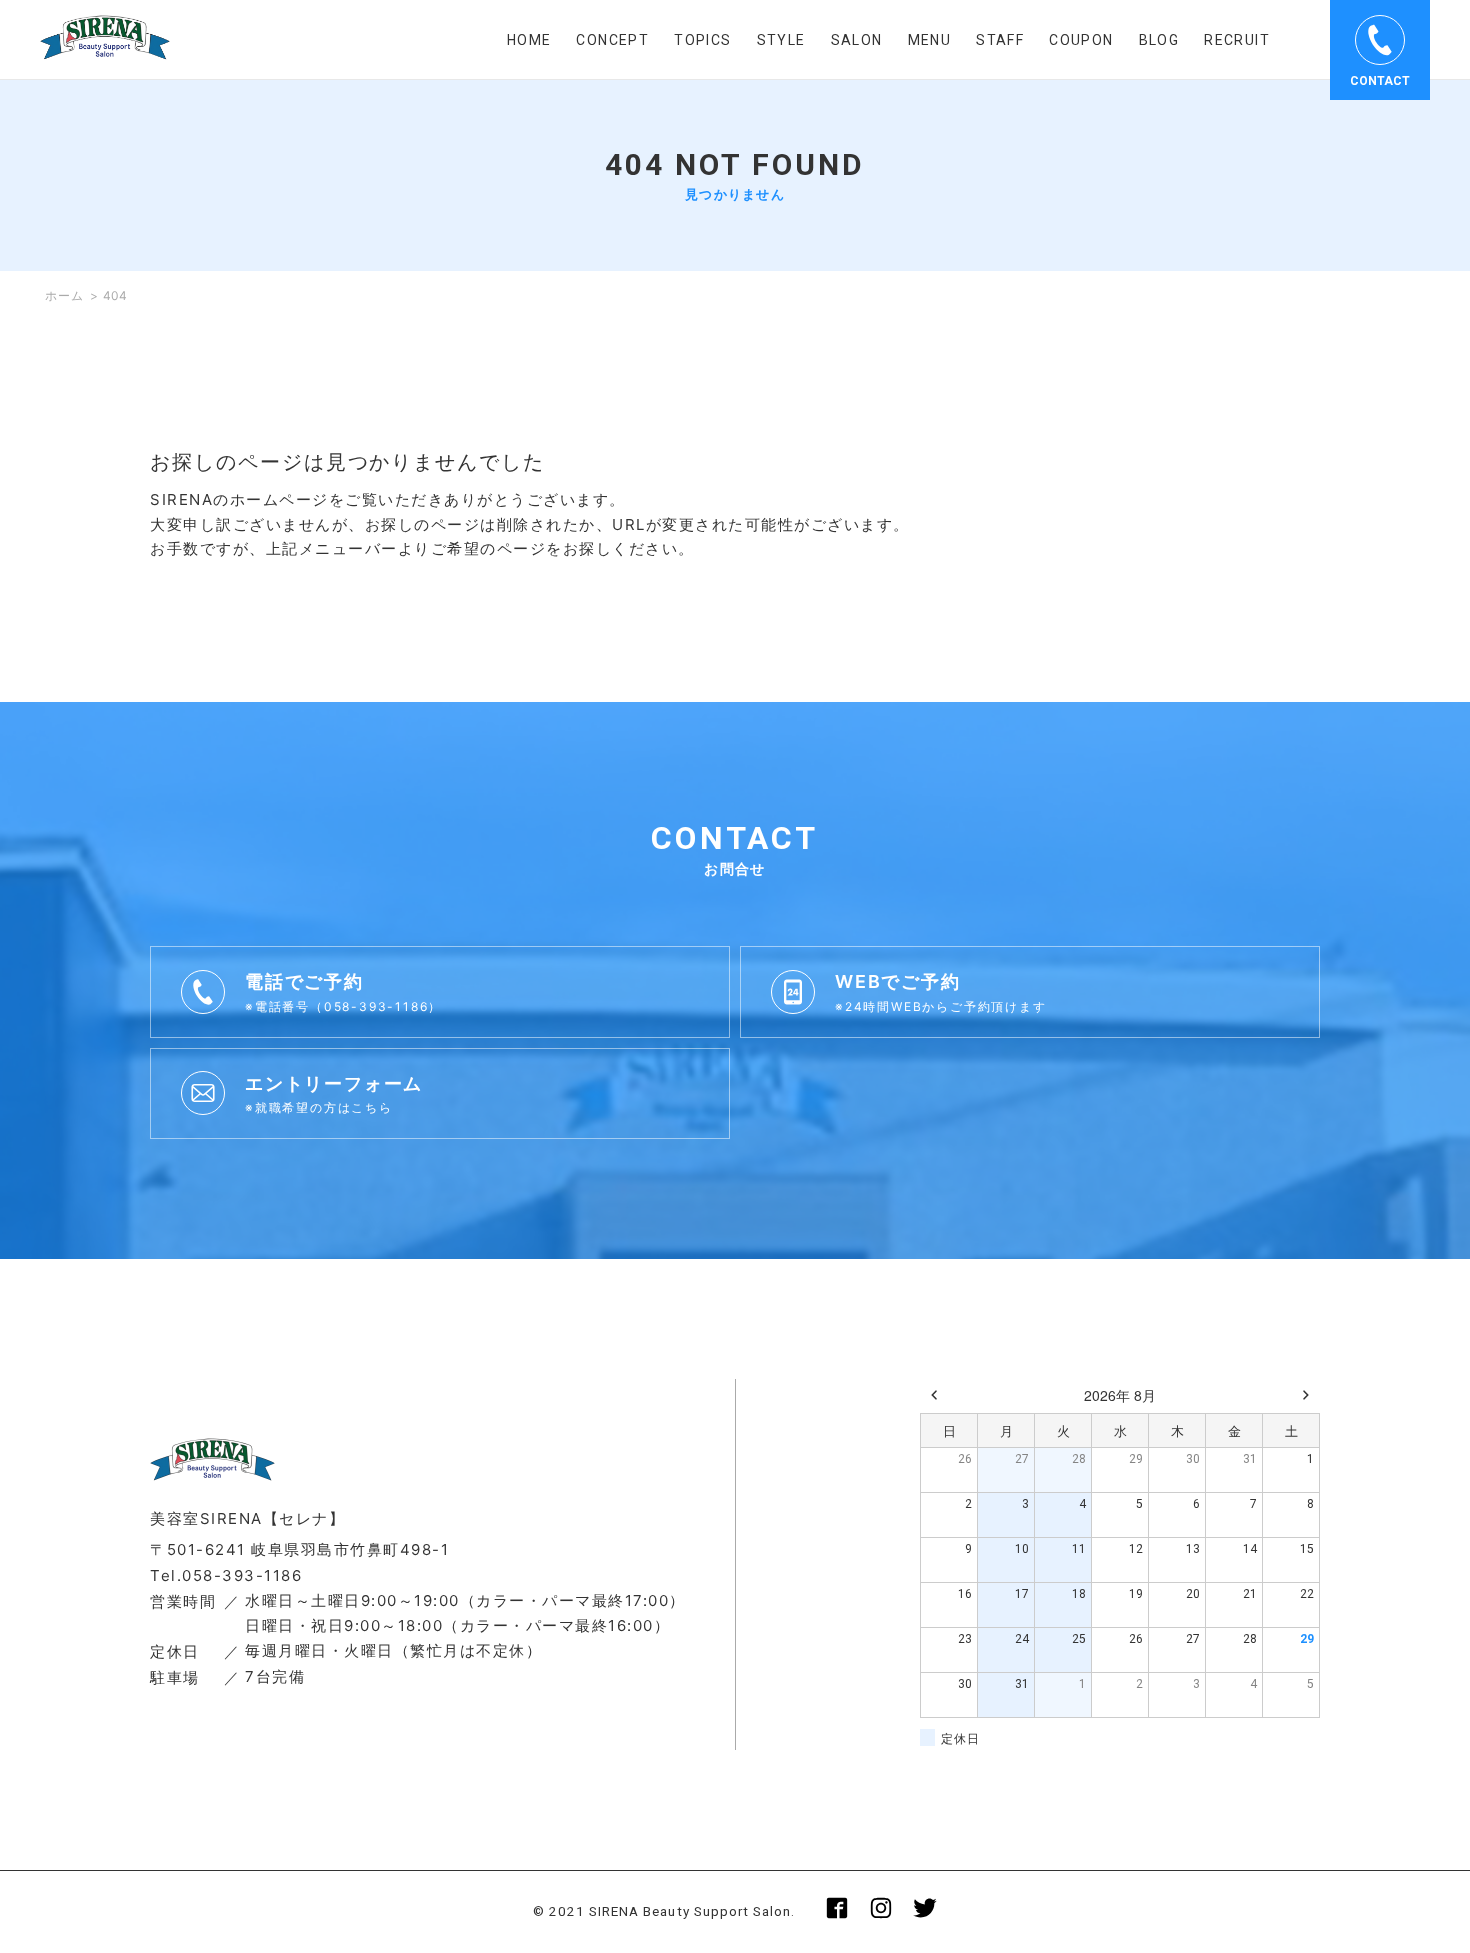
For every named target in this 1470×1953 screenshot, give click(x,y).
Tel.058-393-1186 (226, 1575)
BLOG (1159, 40)
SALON (857, 40)
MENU (930, 40)
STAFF (1000, 40)
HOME (529, 40)
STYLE (781, 40)
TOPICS (702, 40)
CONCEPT (612, 40)
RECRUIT (1237, 40)
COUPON (1081, 40)
